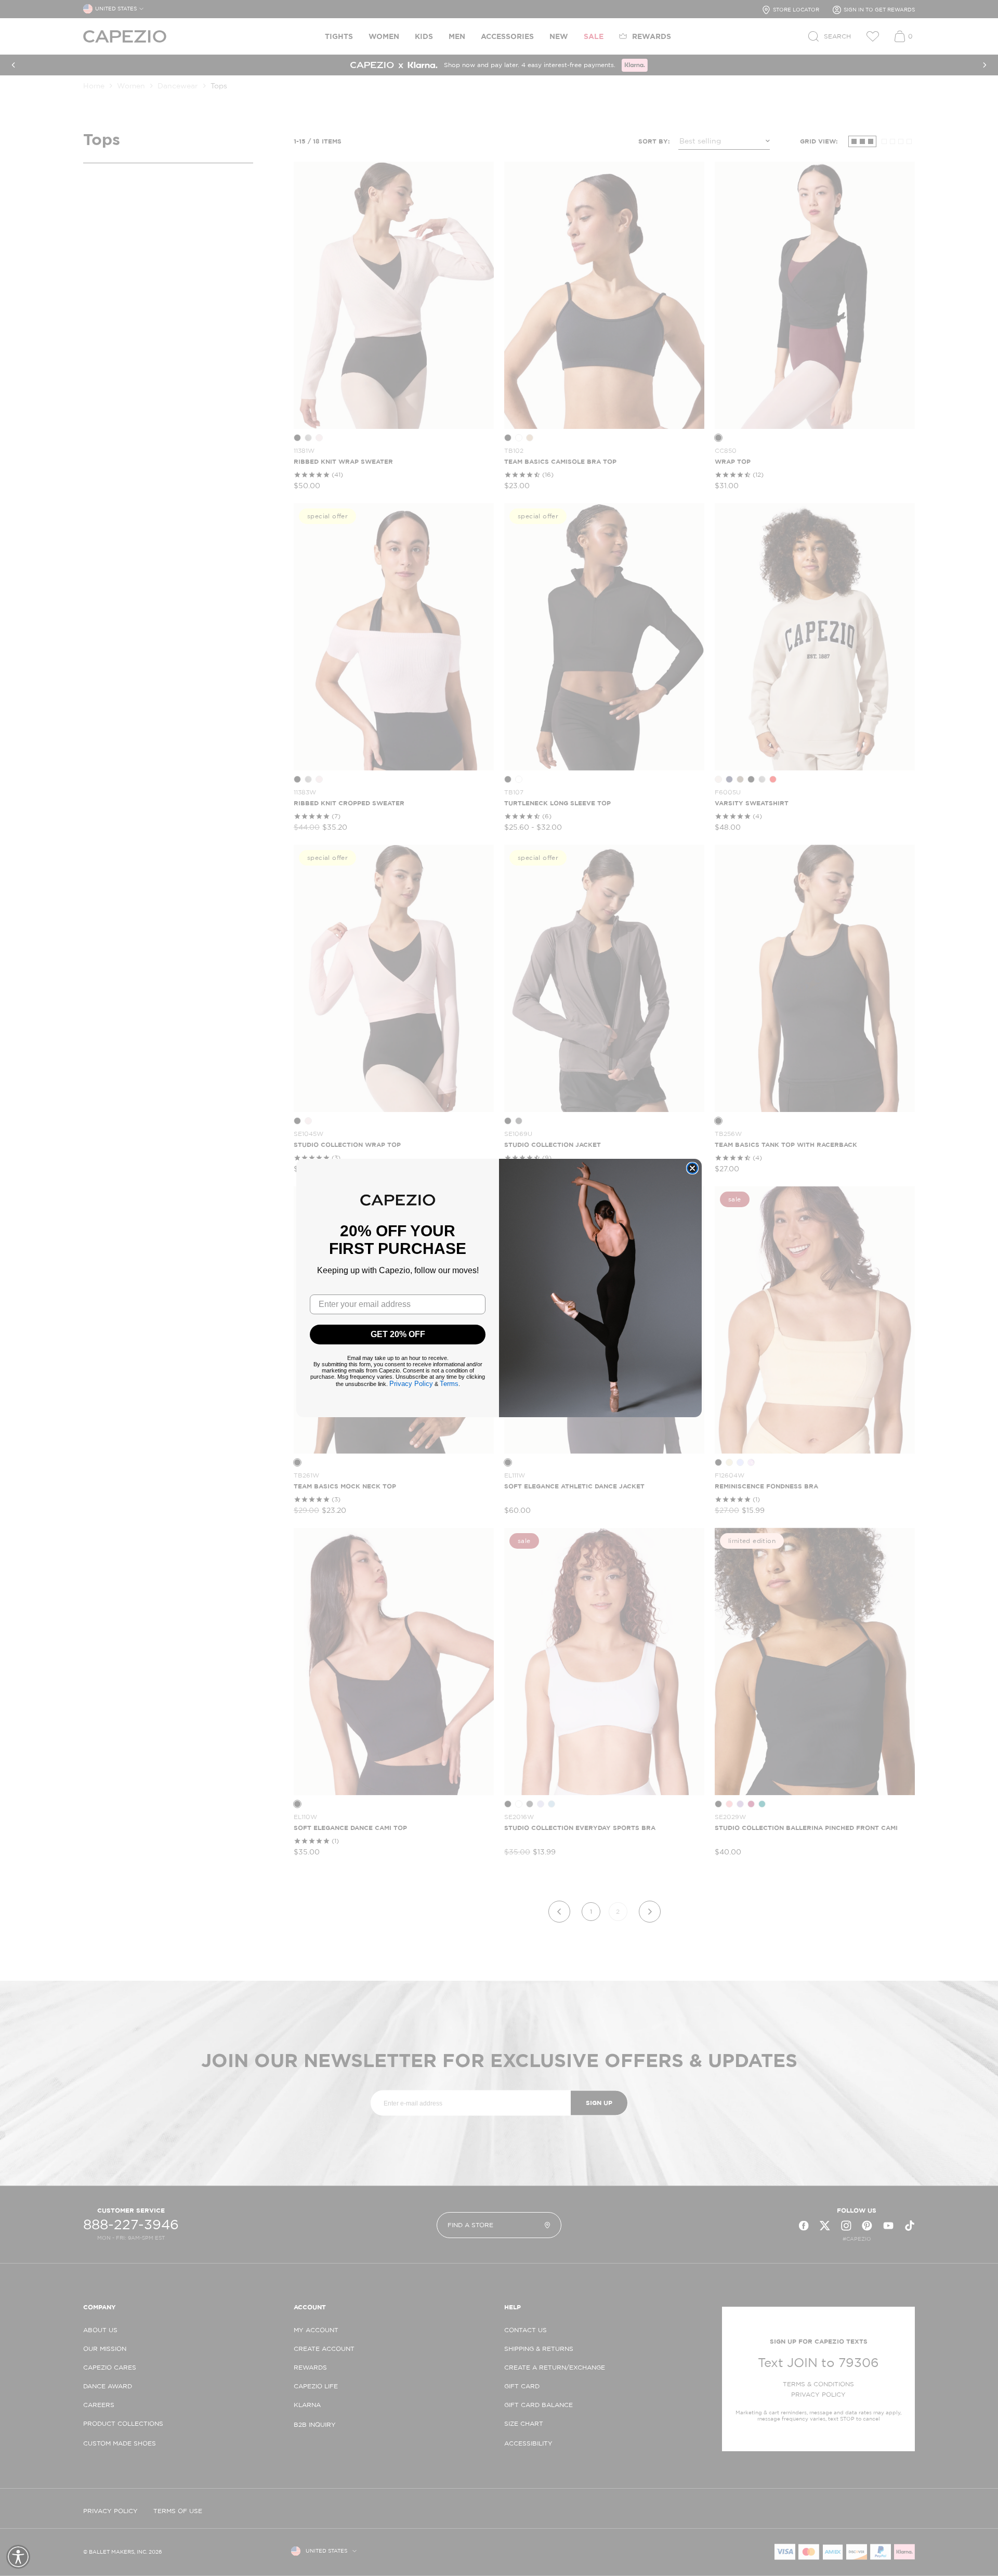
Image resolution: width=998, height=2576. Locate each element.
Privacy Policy (411, 1384)
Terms (449, 1384)
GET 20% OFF (398, 1334)
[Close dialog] (692, 1168)
